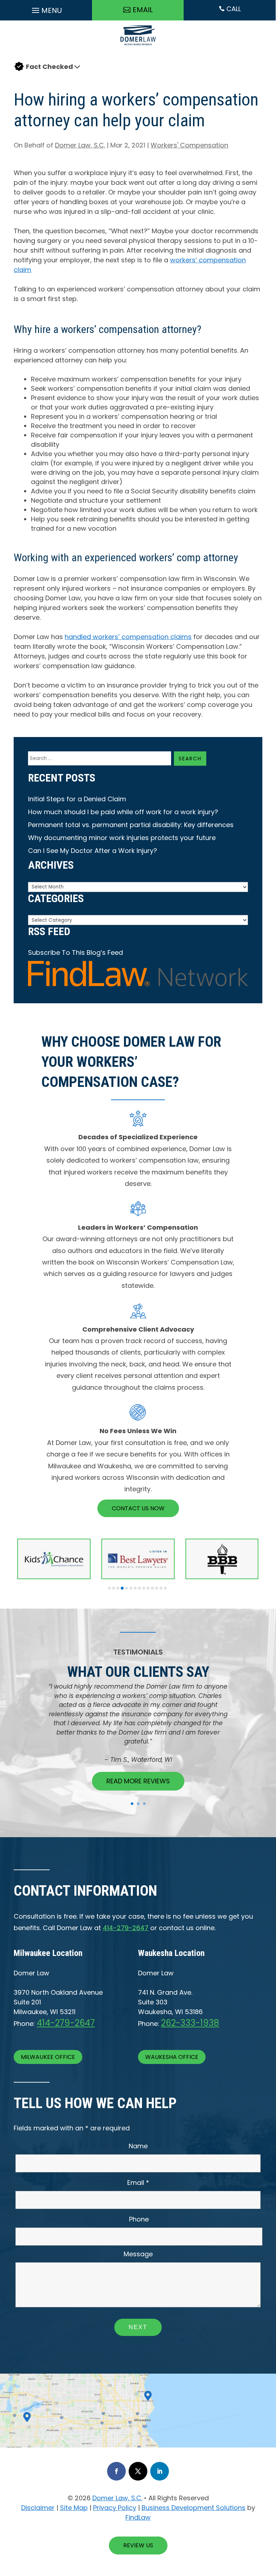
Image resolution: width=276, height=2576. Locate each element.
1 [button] (109, 1588)
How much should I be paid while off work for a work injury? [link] (123, 812)
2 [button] (114, 1588)
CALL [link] (230, 9)
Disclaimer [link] (38, 2508)
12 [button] (157, 1588)
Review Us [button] (138, 2545)
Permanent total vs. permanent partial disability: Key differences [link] (131, 825)
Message (138, 2254)
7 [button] (135, 1588)
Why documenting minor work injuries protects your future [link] (122, 838)
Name (138, 2146)
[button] (46, 9)
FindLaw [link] (138, 2517)
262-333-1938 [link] (190, 2023)
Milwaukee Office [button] (48, 2057)
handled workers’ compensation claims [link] (128, 637)
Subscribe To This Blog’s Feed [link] (75, 952)
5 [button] (126, 1588)
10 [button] (148, 1588)
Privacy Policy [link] (115, 2508)
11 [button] (152, 1588)
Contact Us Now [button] (138, 1508)
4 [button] (122, 1588)
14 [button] (165, 1588)
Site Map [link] (74, 2508)
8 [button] (139, 1588)
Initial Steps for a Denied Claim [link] (77, 799)
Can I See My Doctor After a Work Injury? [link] (93, 851)
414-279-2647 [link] (126, 1928)
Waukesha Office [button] (172, 2057)
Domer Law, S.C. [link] (80, 145)
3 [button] (118, 1588)
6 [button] (131, 1588)
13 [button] (161, 1588)
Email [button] (143, 10)
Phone (139, 2219)
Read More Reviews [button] (138, 1781)
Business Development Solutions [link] (194, 2508)
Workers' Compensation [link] (189, 145)
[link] (138, 47)
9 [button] (144, 1588)
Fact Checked (49, 67)
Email (138, 2183)
